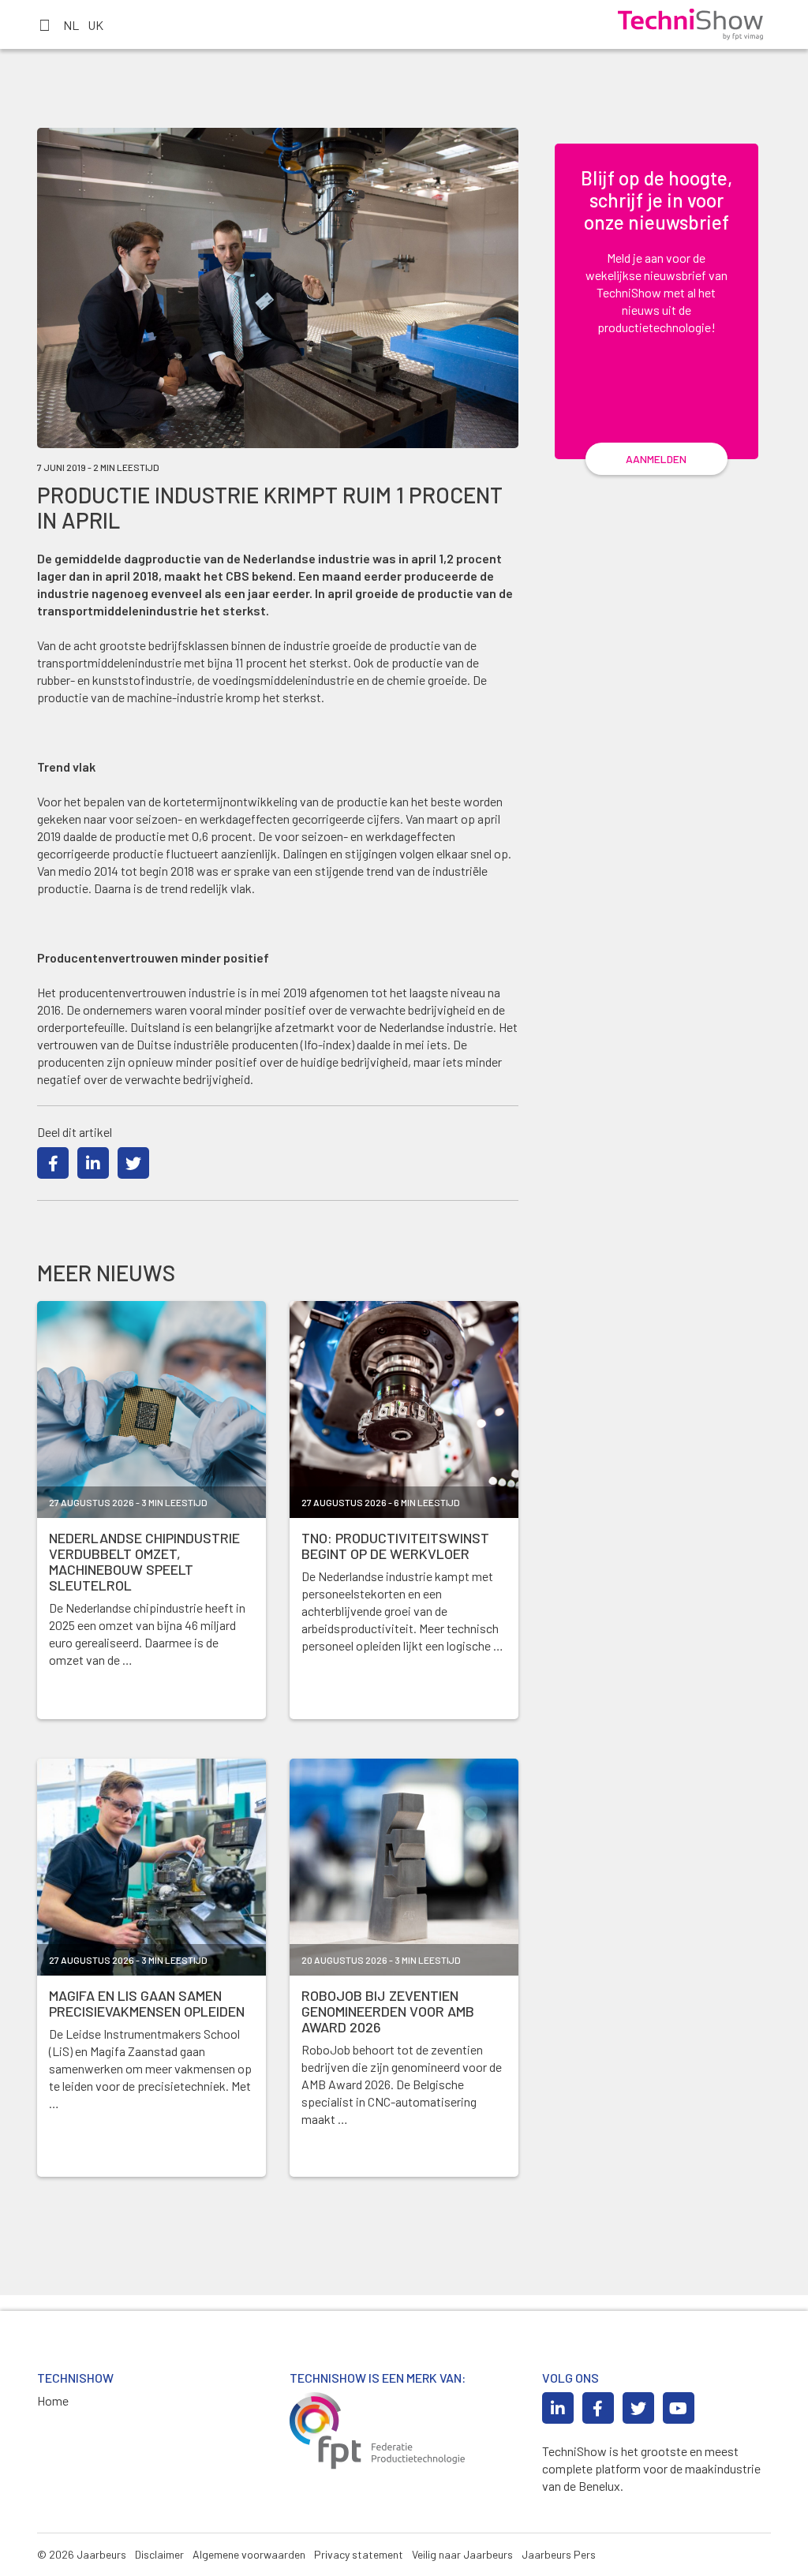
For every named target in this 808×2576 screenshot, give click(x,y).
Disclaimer (159, 2554)
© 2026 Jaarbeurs (82, 2554)
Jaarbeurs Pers (559, 2554)
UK (95, 25)
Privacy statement (359, 2554)
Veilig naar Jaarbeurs (462, 2554)
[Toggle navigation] (44, 24)
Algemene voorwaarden (249, 2554)
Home (53, 2400)
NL (71, 25)
